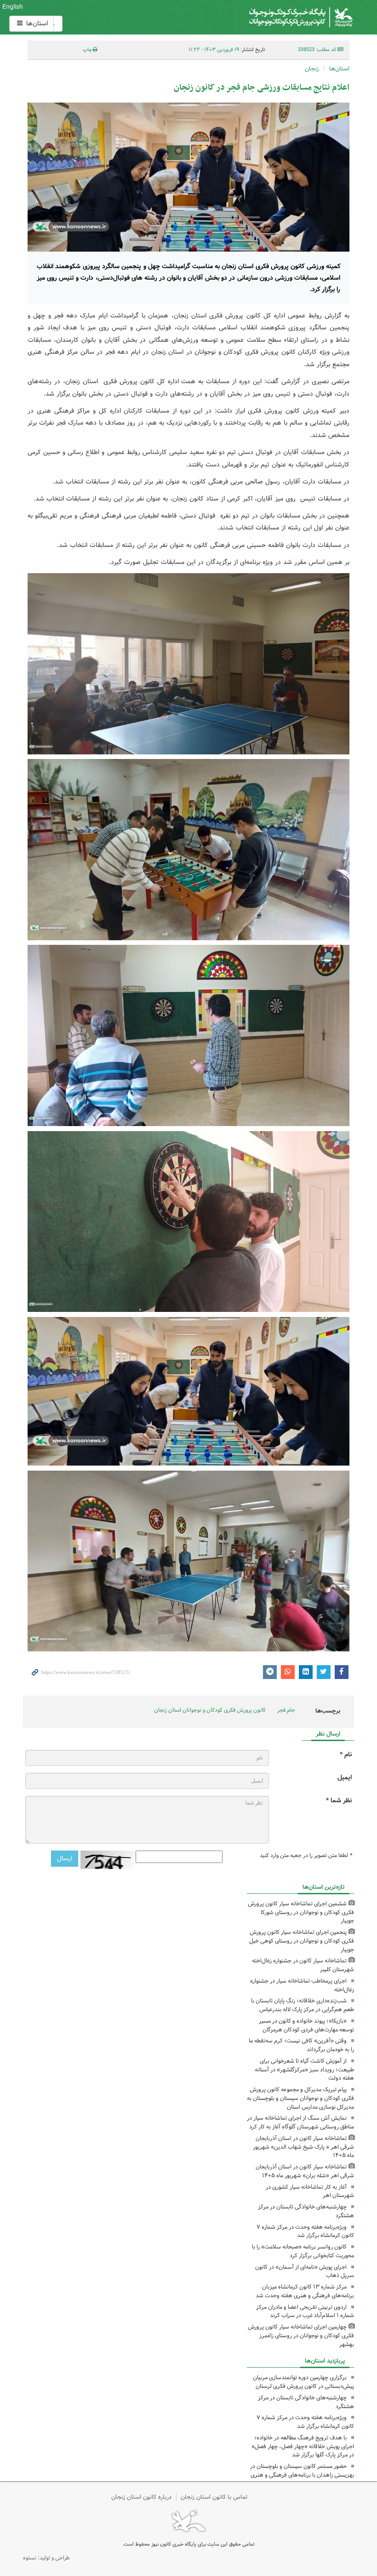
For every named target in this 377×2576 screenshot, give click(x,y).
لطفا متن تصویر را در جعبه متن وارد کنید (306, 1856)
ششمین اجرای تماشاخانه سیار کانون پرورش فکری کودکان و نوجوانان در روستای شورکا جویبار (301, 1912)
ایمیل (345, 1778)
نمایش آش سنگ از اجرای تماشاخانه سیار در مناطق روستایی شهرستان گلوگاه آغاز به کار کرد (300, 2122)
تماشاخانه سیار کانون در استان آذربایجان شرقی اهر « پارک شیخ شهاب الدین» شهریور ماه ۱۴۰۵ (303, 2147)
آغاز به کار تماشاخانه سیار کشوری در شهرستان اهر (310, 2191)
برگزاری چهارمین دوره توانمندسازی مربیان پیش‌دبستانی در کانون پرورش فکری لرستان (303, 2382)
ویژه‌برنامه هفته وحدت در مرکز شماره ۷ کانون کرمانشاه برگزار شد (305, 2231)
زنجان (312, 69)
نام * (346, 1755)
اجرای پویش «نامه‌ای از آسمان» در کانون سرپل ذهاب (305, 2271)
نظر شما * (339, 1801)
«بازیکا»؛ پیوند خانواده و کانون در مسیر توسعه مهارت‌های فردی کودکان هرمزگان (306, 2025)
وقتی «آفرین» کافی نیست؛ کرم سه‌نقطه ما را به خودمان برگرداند (301, 2045)
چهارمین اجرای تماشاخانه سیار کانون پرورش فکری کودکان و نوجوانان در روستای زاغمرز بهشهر (301, 2336)
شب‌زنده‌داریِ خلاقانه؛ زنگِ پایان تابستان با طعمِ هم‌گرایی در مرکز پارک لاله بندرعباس (303, 2005)
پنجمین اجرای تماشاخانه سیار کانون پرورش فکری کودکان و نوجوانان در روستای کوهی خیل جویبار (302, 1941)
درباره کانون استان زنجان (141, 2497)
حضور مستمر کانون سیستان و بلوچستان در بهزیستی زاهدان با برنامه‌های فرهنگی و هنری (302, 2471)
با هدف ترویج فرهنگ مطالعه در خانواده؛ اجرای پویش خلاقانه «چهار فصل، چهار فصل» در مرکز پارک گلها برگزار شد (303, 2447)
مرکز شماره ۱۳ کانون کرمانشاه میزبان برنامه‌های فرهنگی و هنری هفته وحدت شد (305, 2291)
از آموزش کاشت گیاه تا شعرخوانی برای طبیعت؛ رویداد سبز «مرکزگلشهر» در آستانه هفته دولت (304, 2070)
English (13, 7)
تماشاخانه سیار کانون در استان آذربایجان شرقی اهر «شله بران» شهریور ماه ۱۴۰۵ (305, 2171)
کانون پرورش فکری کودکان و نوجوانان (244, 17)
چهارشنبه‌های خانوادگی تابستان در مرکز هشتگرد (306, 2211)
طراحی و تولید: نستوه (46, 2558)
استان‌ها (36, 23)
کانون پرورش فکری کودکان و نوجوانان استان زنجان (210, 1710)
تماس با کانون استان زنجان (214, 2497)
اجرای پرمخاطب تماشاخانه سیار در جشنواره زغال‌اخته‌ (302, 1985)
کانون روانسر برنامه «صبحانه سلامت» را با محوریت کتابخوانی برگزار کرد (303, 2251)
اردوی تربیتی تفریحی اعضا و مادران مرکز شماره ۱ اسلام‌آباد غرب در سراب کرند (305, 2311)
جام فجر (286, 1710)
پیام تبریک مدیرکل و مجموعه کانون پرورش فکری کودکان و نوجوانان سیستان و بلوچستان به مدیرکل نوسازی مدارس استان (300, 2098)
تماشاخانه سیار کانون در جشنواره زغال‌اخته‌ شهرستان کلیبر (303, 1965)
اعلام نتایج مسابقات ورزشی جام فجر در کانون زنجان (262, 88)
